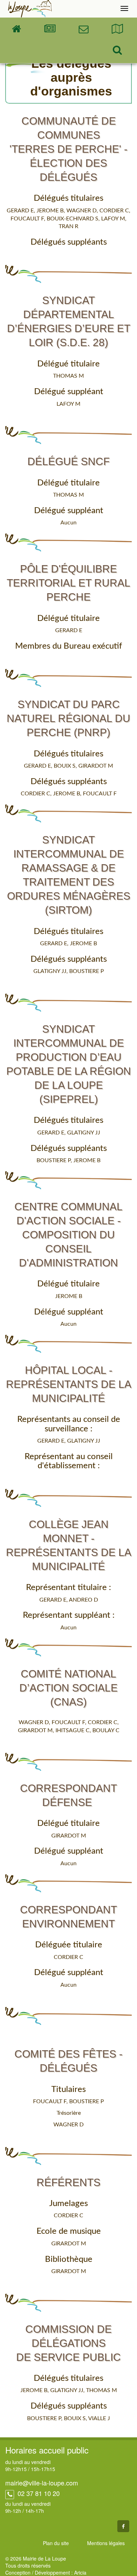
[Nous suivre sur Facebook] (123, 2526)
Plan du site (56, 2543)
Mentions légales (106, 2543)
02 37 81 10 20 (38, 2493)
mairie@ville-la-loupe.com (42, 2483)
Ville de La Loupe (30, 9)
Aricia (80, 2572)
